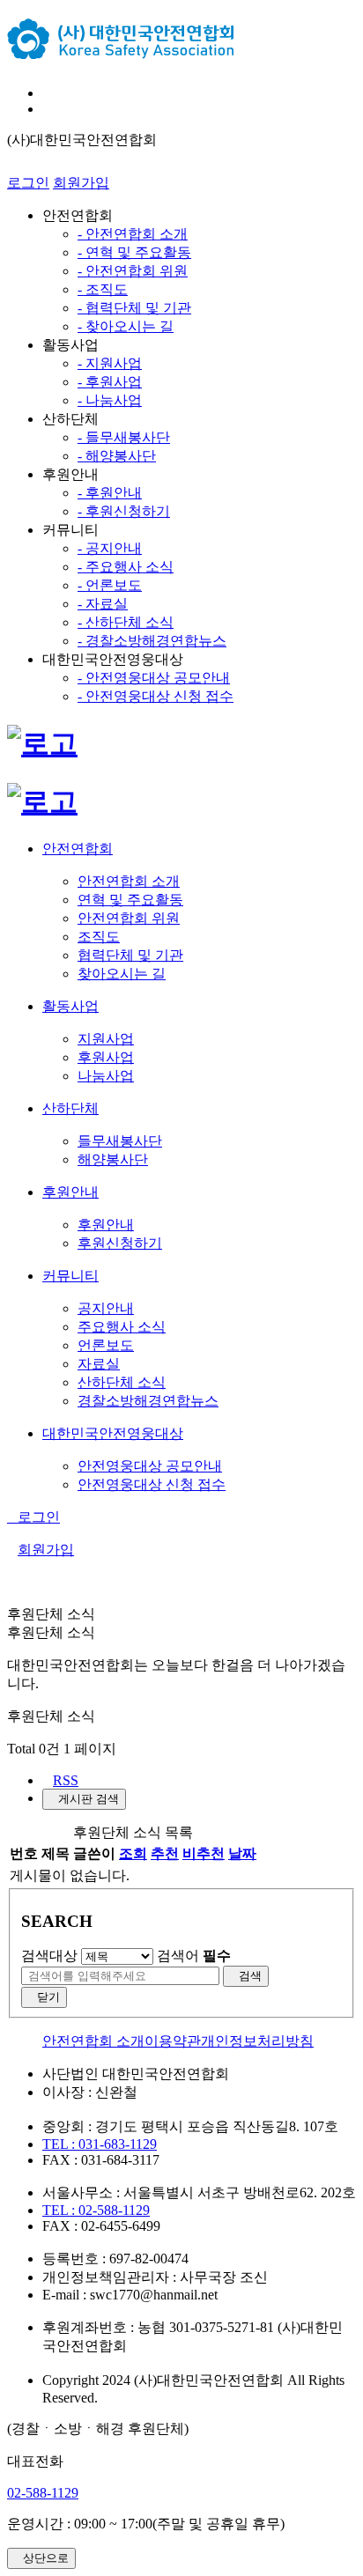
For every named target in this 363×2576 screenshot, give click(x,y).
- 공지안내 (110, 548)
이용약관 (173, 2041)
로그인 (28, 183)
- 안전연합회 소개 (133, 234)
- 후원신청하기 (124, 511)
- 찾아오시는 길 (126, 326)
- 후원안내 (110, 493)
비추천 (204, 1853)
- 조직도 (103, 289)
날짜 (242, 1853)
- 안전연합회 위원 (133, 271)
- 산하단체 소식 (126, 622)
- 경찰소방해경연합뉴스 (152, 641)
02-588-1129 (43, 2493)
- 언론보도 (110, 585)
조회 (133, 1853)
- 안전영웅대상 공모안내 (154, 678)
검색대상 (49, 1956)
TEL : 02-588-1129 (96, 2210)
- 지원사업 (110, 363)
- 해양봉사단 (117, 456)
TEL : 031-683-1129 (100, 2144)
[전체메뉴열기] (48, 93)
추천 (165, 1853)
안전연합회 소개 (93, 2041)
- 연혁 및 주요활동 (134, 252)
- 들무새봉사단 (124, 437)
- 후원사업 (110, 382)
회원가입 (81, 183)
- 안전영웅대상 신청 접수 (156, 696)
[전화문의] (48, 109)
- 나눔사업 (110, 400)
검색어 (194, 1956)
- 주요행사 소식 (126, 567)
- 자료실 (103, 604)
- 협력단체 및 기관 (134, 308)
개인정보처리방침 (257, 2041)
